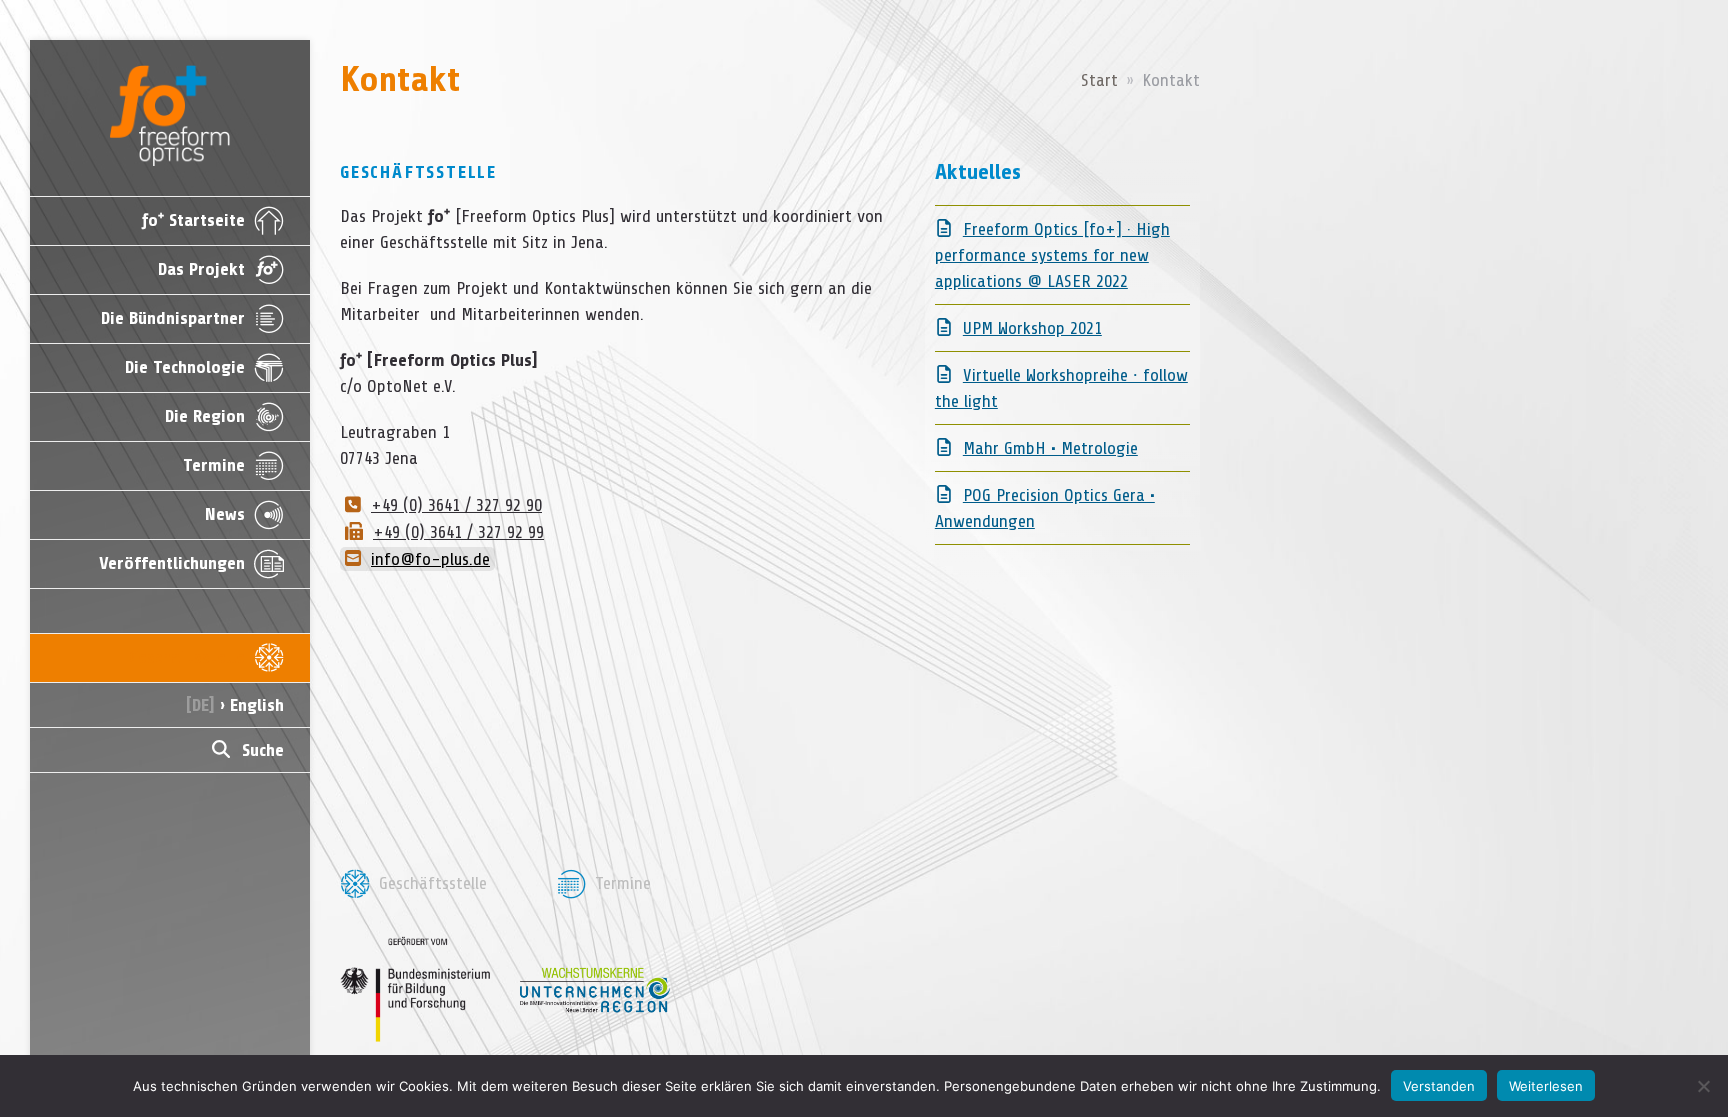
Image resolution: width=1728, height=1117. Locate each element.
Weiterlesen (1546, 1086)
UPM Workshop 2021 (1032, 328)
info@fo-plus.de (430, 559)
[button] (170, 750)
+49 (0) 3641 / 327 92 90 (456, 505)
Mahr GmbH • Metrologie (1050, 448)
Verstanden (1439, 1086)
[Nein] (1703, 1086)
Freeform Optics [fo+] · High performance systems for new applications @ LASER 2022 (1052, 255)
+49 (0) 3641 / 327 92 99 (458, 532)
